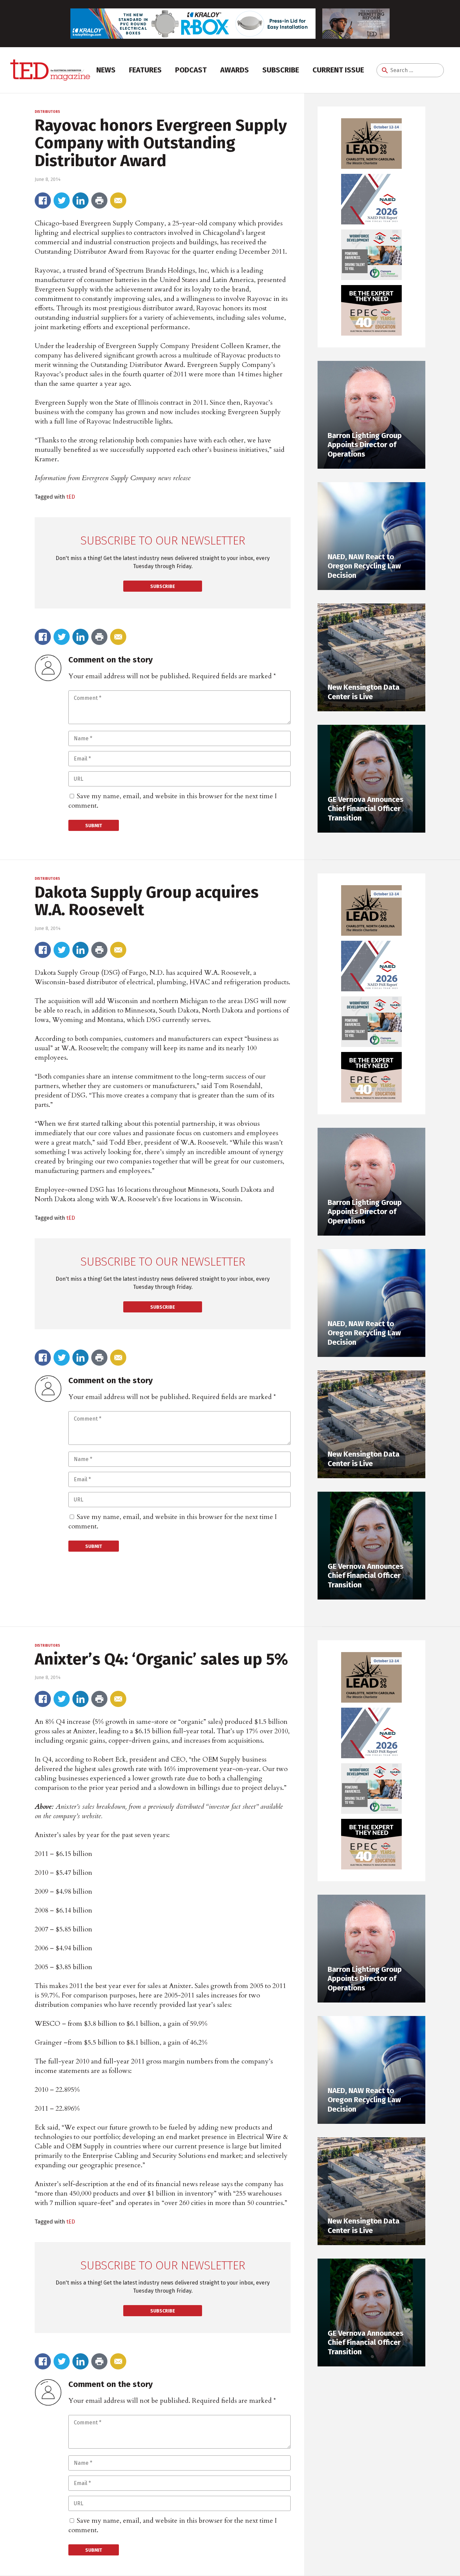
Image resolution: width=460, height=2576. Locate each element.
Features (145, 70)
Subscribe (281, 70)
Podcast (191, 70)
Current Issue (338, 70)
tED (71, 497)
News (106, 70)
